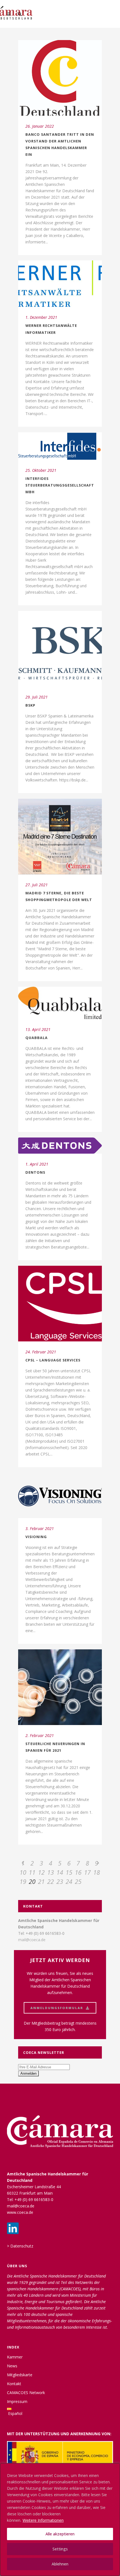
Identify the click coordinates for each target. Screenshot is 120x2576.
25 (78, 1881)
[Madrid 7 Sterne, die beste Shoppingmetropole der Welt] (60, 837)
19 (23, 1881)
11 (32, 1872)
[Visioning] (60, 1495)
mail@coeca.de (32, 1940)
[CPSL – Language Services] (60, 1304)
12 (41, 1872)
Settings (60, 2549)
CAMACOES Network (26, 2393)
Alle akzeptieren (60, 2534)
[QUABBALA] (60, 1003)
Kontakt (14, 2384)
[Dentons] (60, 1146)
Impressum (17, 2401)
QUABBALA (37, 1038)
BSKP (30, 705)
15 (69, 1872)
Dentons (35, 1172)
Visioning (36, 1537)
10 (23, 1872)
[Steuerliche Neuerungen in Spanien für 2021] (60, 1687)
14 (60, 1872)
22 (51, 1881)
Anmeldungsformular (57, 2008)
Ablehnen (60, 2564)
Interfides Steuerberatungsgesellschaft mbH (60, 485)
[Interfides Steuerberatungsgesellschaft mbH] (60, 446)
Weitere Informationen (43, 2520)
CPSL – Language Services (53, 1360)
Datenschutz (22, 2246)
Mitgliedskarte (20, 2375)
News (12, 2366)
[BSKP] (60, 649)
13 (51, 1872)
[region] (60, 2520)
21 (41, 1881)
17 (87, 1872)
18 (97, 1872)
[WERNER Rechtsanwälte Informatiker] (60, 284)
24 (69, 1881)
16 (78, 1872)
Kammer (15, 2357)
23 (60, 1881)
